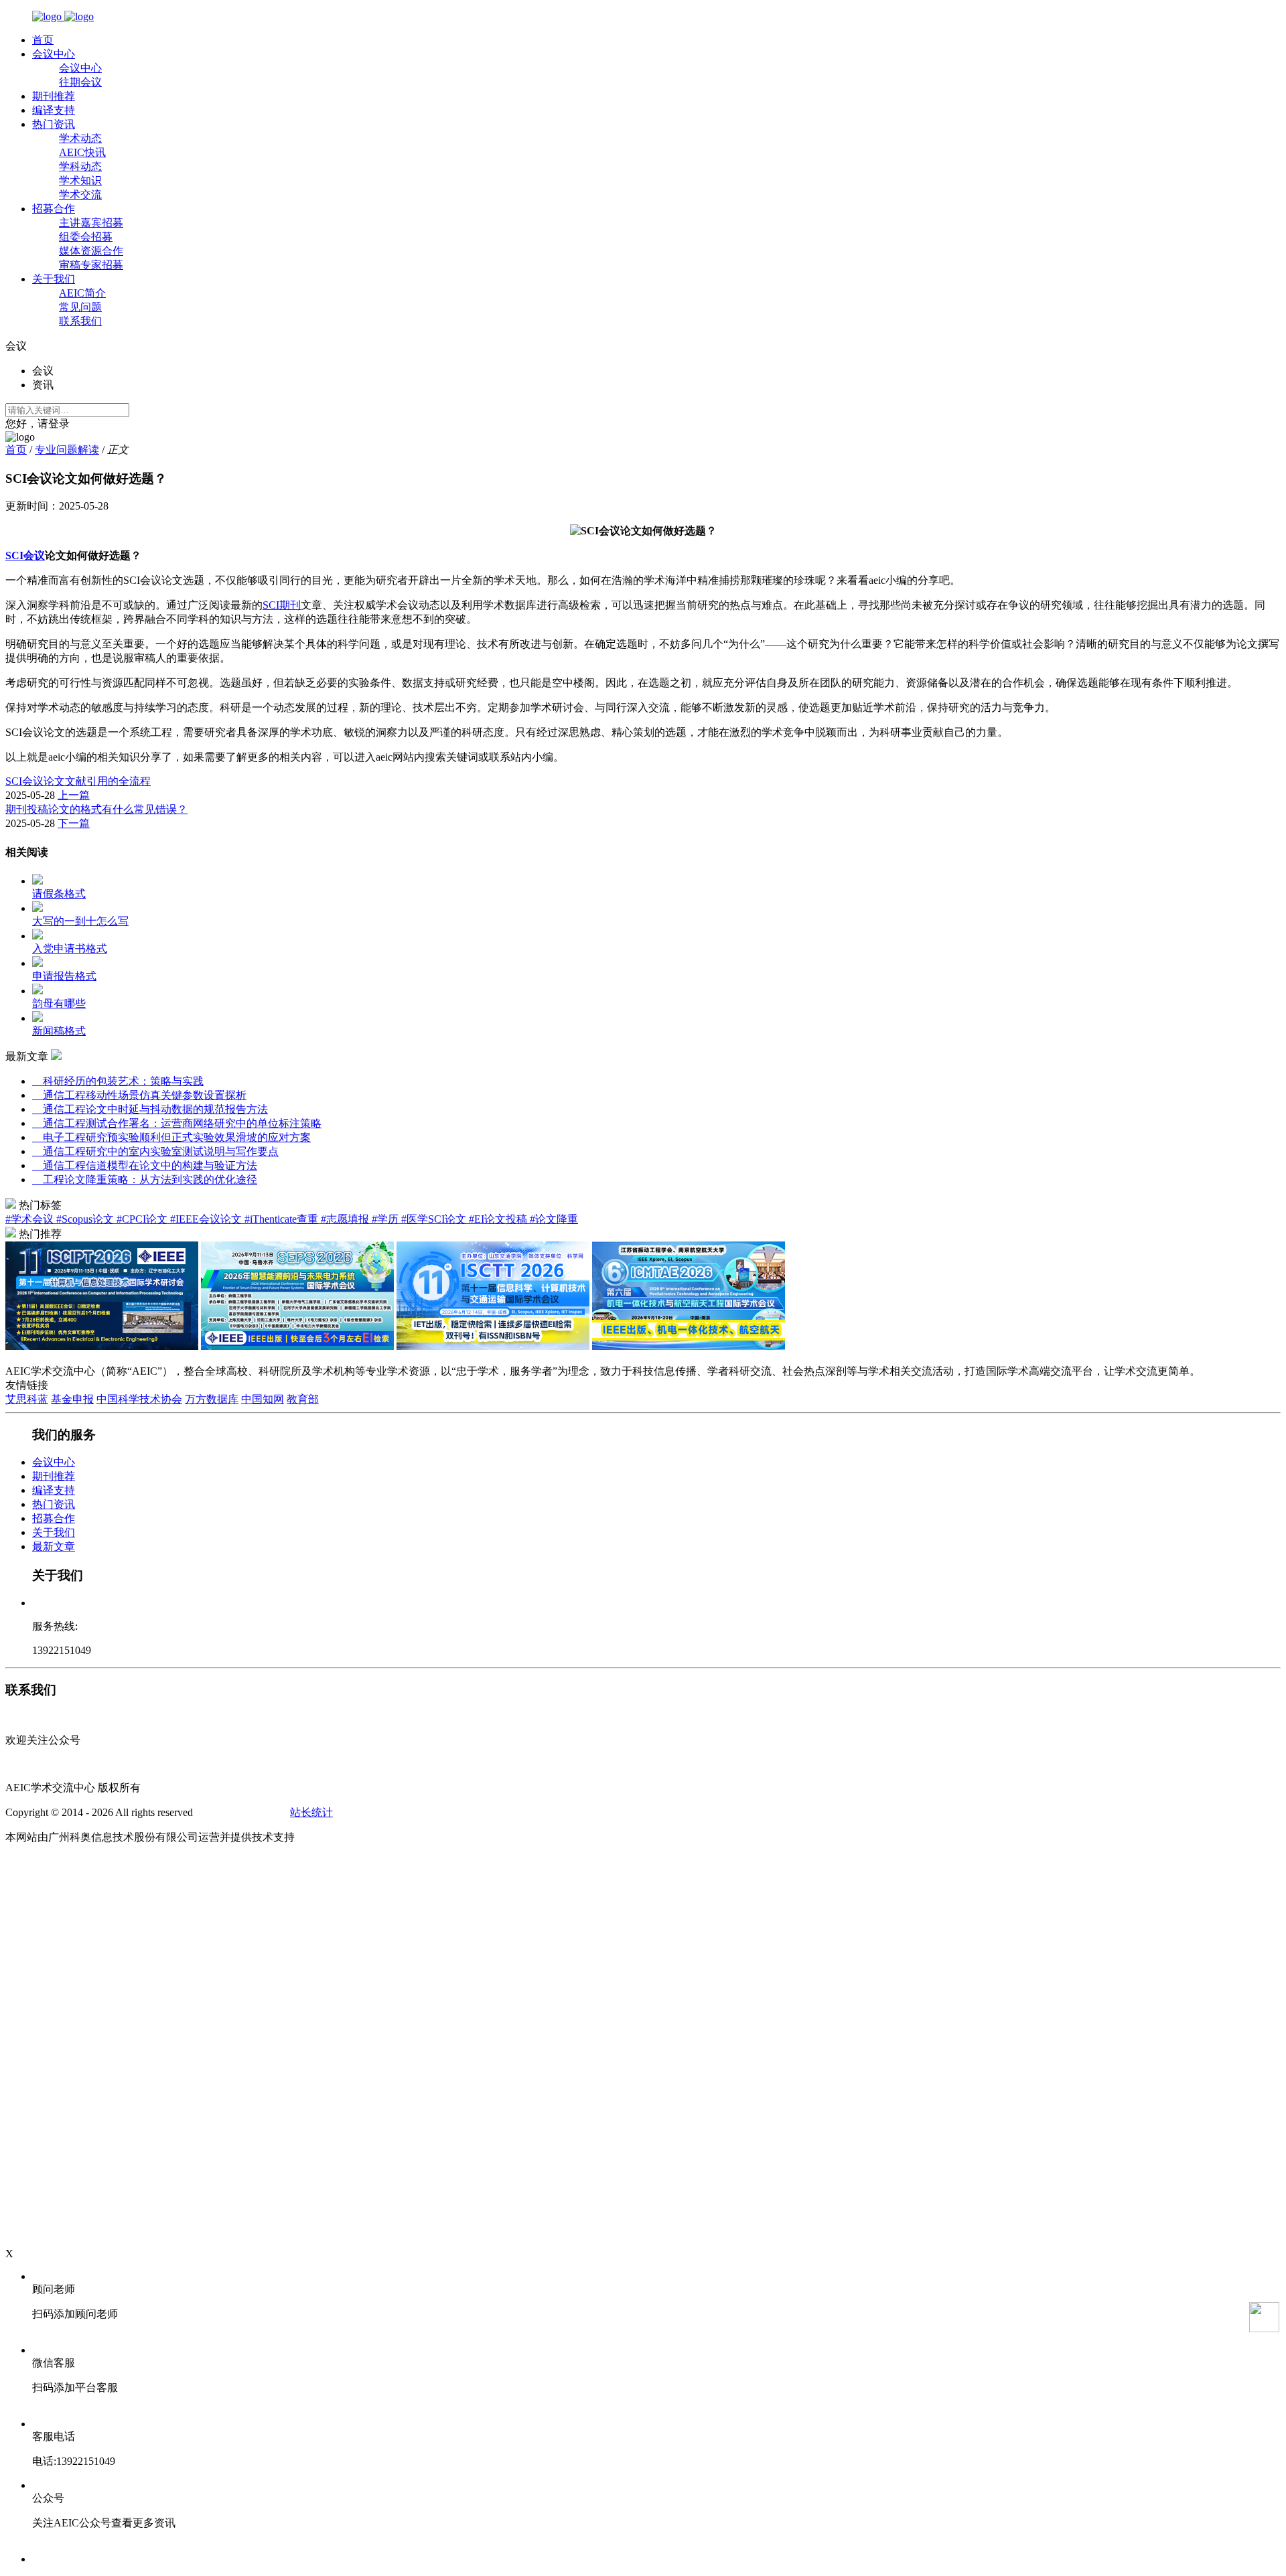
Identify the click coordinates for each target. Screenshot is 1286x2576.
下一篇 (74, 823)
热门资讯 (54, 124)
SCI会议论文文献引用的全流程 (78, 781)
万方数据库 (212, 1399)
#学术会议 (31, 1219)
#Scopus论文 (86, 1219)
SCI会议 (25, 555)
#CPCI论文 (143, 1219)
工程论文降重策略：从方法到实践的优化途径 (145, 1180)
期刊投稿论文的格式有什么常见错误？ (96, 809)
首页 (43, 40)
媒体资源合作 (91, 251)
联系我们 (80, 321)
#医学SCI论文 (435, 1219)
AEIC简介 (82, 293)
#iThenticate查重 (283, 1219)
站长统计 (311, 1812)
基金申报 (72, 1399)
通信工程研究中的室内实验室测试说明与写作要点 (155, 1151)
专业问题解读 (67, 450)
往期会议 (80, 82)
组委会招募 (86, 237)
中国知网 (263, 1399)
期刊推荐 (54, 96)
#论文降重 (554, 1219)
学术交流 (80, 195)
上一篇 (74, 795)
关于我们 (54, 279)
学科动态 (80, 166)
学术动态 (80, 138)
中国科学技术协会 (139, 1399)
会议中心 (54, 54)
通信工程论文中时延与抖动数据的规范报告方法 (150, 1109)
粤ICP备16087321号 (241, 1812)
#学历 (386, 1219)
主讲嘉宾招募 (91, 223)
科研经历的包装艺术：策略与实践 (118, 1081)
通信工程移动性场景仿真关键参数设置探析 (139, 1095)
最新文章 (54, 1546)
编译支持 (54, 110)
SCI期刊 (282, 605)
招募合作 (54, 209)
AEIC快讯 (82, 152)
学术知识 (80, 180)
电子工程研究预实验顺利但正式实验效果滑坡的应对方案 (171, 1137)
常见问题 (80, 307)
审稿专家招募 (91, 265)
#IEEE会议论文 (207, 1219)
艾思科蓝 (27, 1399)
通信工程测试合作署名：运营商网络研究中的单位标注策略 (177, 1123)
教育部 (303, 1399)
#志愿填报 (346, 1219)
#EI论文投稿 (499, 1219)
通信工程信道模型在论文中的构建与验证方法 (145, 1165)
